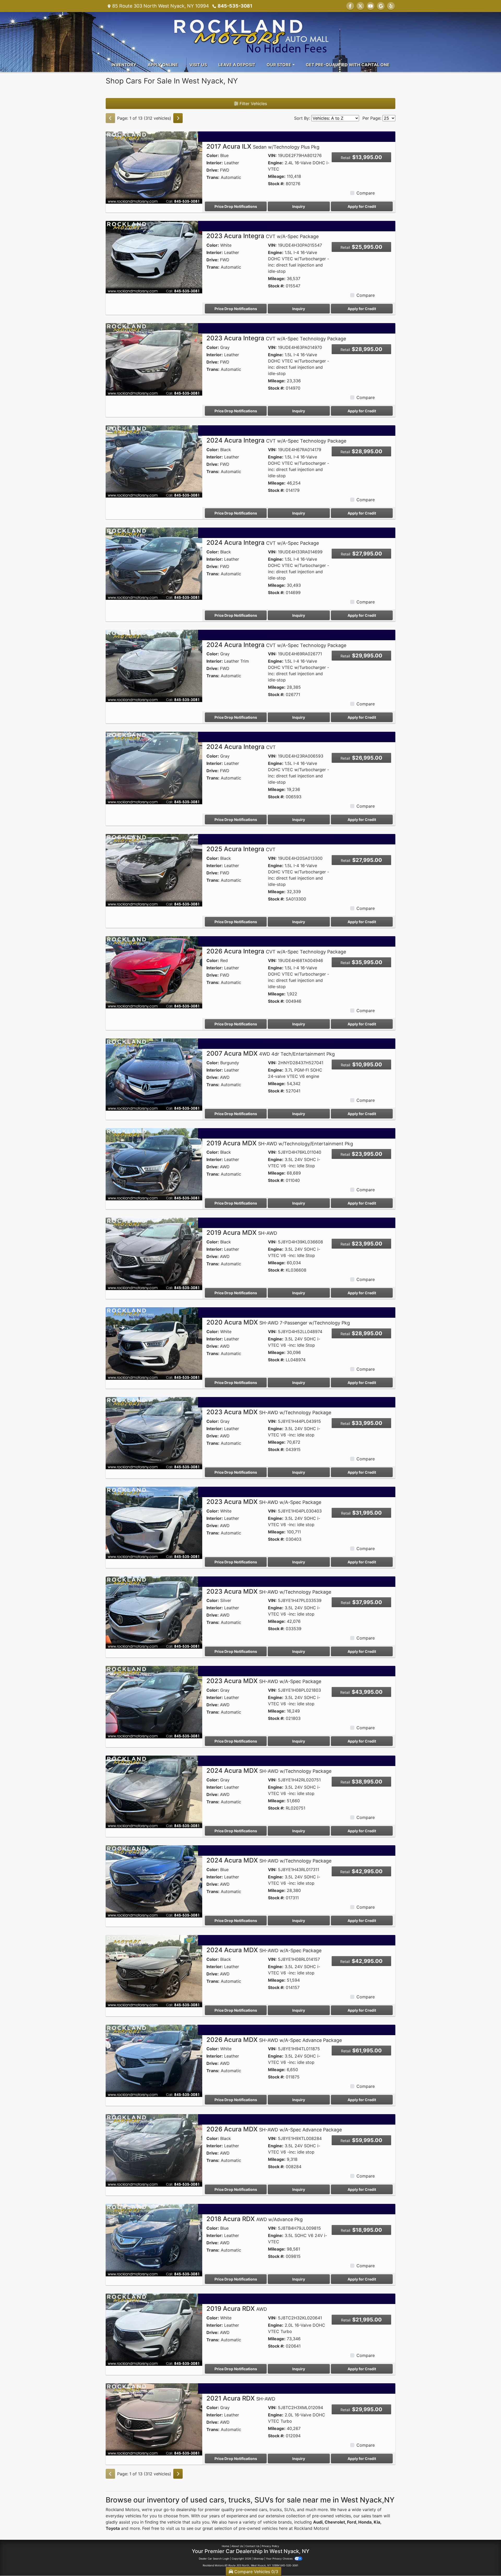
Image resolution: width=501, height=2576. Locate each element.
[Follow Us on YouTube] (371, 6)
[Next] (178, 118)
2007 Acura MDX (271, 1053)
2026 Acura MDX (274, 2040)
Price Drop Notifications (236, 206)
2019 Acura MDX (280, 1143)
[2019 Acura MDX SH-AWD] (154, 1253)
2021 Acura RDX (241, 2398)
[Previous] (110, 118)
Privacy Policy (270, 2546)
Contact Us (252, 2546)
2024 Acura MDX (269, 1771)
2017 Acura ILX (263, 146)
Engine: (276, 163)
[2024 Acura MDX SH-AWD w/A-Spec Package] (154, 1971)
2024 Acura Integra (276, 440)
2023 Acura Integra (263, 236)
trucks (276, 2510)
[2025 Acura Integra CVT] (154, 870)
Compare (366, 193)
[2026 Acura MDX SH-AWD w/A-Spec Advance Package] (154, 2060)
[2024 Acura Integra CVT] (154, 767)
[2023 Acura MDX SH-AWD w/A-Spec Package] (154, 1522)
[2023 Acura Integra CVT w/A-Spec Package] (154, 257)
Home (225, 2546)
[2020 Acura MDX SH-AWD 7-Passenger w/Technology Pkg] (154, 1343)
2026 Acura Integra (276, 951)
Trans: (213, 177)
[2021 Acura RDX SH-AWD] (154, 2419)
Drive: (213, 170)
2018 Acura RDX (255, 2219)
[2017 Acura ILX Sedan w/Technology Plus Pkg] (154, 167)
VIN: (272, 155)
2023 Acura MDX (269, 1412)
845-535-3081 (235, 6)
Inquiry (299, 206)
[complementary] (485, 2560)
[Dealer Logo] (250, 34)
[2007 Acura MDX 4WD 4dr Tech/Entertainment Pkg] (154, 1074)
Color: (213, 155)
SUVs (289, 2510)
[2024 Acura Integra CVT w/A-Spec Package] (154, 563)
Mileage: (277, 176)
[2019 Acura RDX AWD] (154, 2329)
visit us (173, 2528)
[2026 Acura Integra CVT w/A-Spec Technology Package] (154, 972)
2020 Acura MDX (278, 1322)
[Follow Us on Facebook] (350, 6)
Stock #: (276, 184)
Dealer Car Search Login (214, 2559)
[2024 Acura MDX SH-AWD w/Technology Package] (154, 1791)
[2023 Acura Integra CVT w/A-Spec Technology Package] (154, 359)
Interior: (215, 163)
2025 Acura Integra (241, 849)
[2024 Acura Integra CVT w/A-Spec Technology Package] (154, 461)
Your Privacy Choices (280, 2559)
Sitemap (258, 2559)
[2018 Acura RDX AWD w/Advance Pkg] (154, 2240)
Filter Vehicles (253, 104)
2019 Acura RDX (237, 2309)
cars (263, 2510)
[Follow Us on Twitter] (360, 6)
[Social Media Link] (391, 6)
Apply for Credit (362, 206)
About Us (237, 2546)
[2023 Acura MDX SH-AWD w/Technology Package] (154, 1433)
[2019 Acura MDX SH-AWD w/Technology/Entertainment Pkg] (154, 1164)
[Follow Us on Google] (381, 6)
